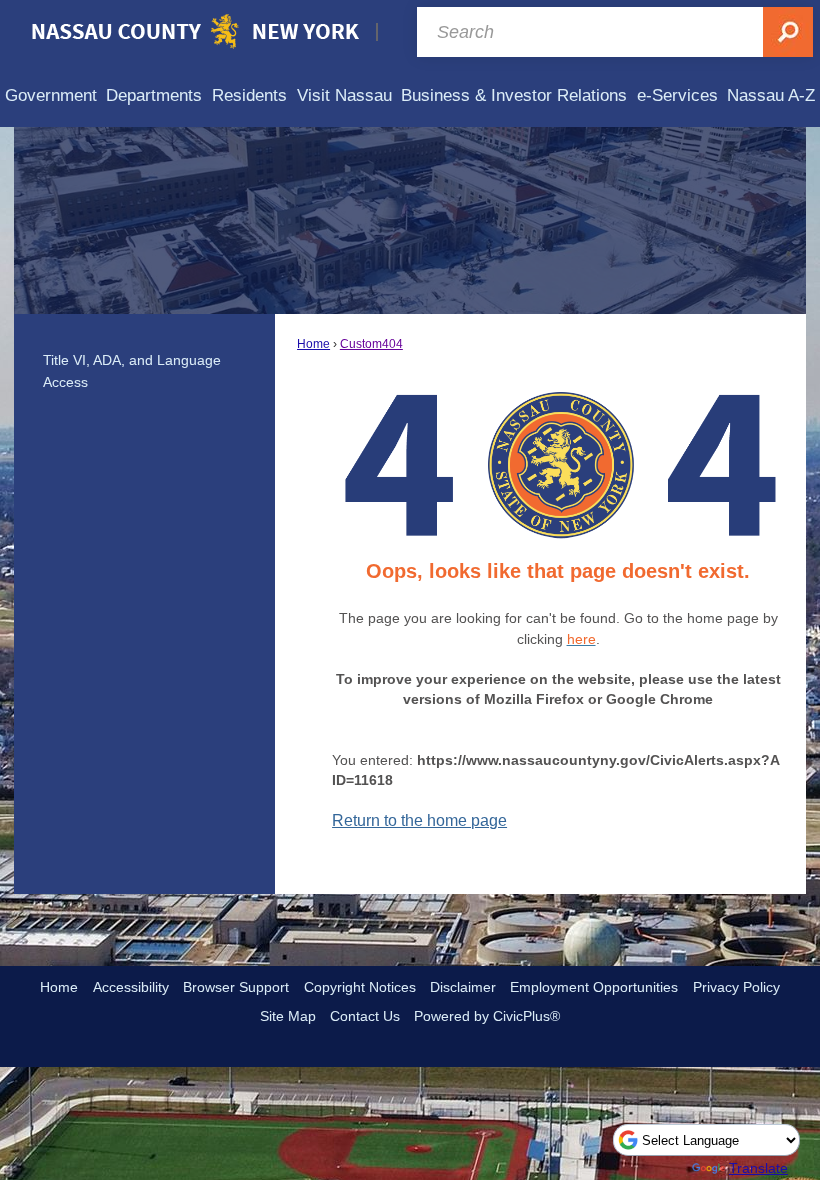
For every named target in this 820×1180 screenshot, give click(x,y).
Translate (758, 1168)
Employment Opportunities (594, 987)
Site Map (288, 1016)
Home (313, 344)
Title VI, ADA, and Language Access (132, 371)
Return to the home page (419, 820)
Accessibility (131, 987)
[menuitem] (51, 95)
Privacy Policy (736, 987)
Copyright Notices (360, 987)
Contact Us (365, 1016)
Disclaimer (463, 987)
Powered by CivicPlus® (487, 1016)
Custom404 (371, 344)
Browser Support (236, 987)
